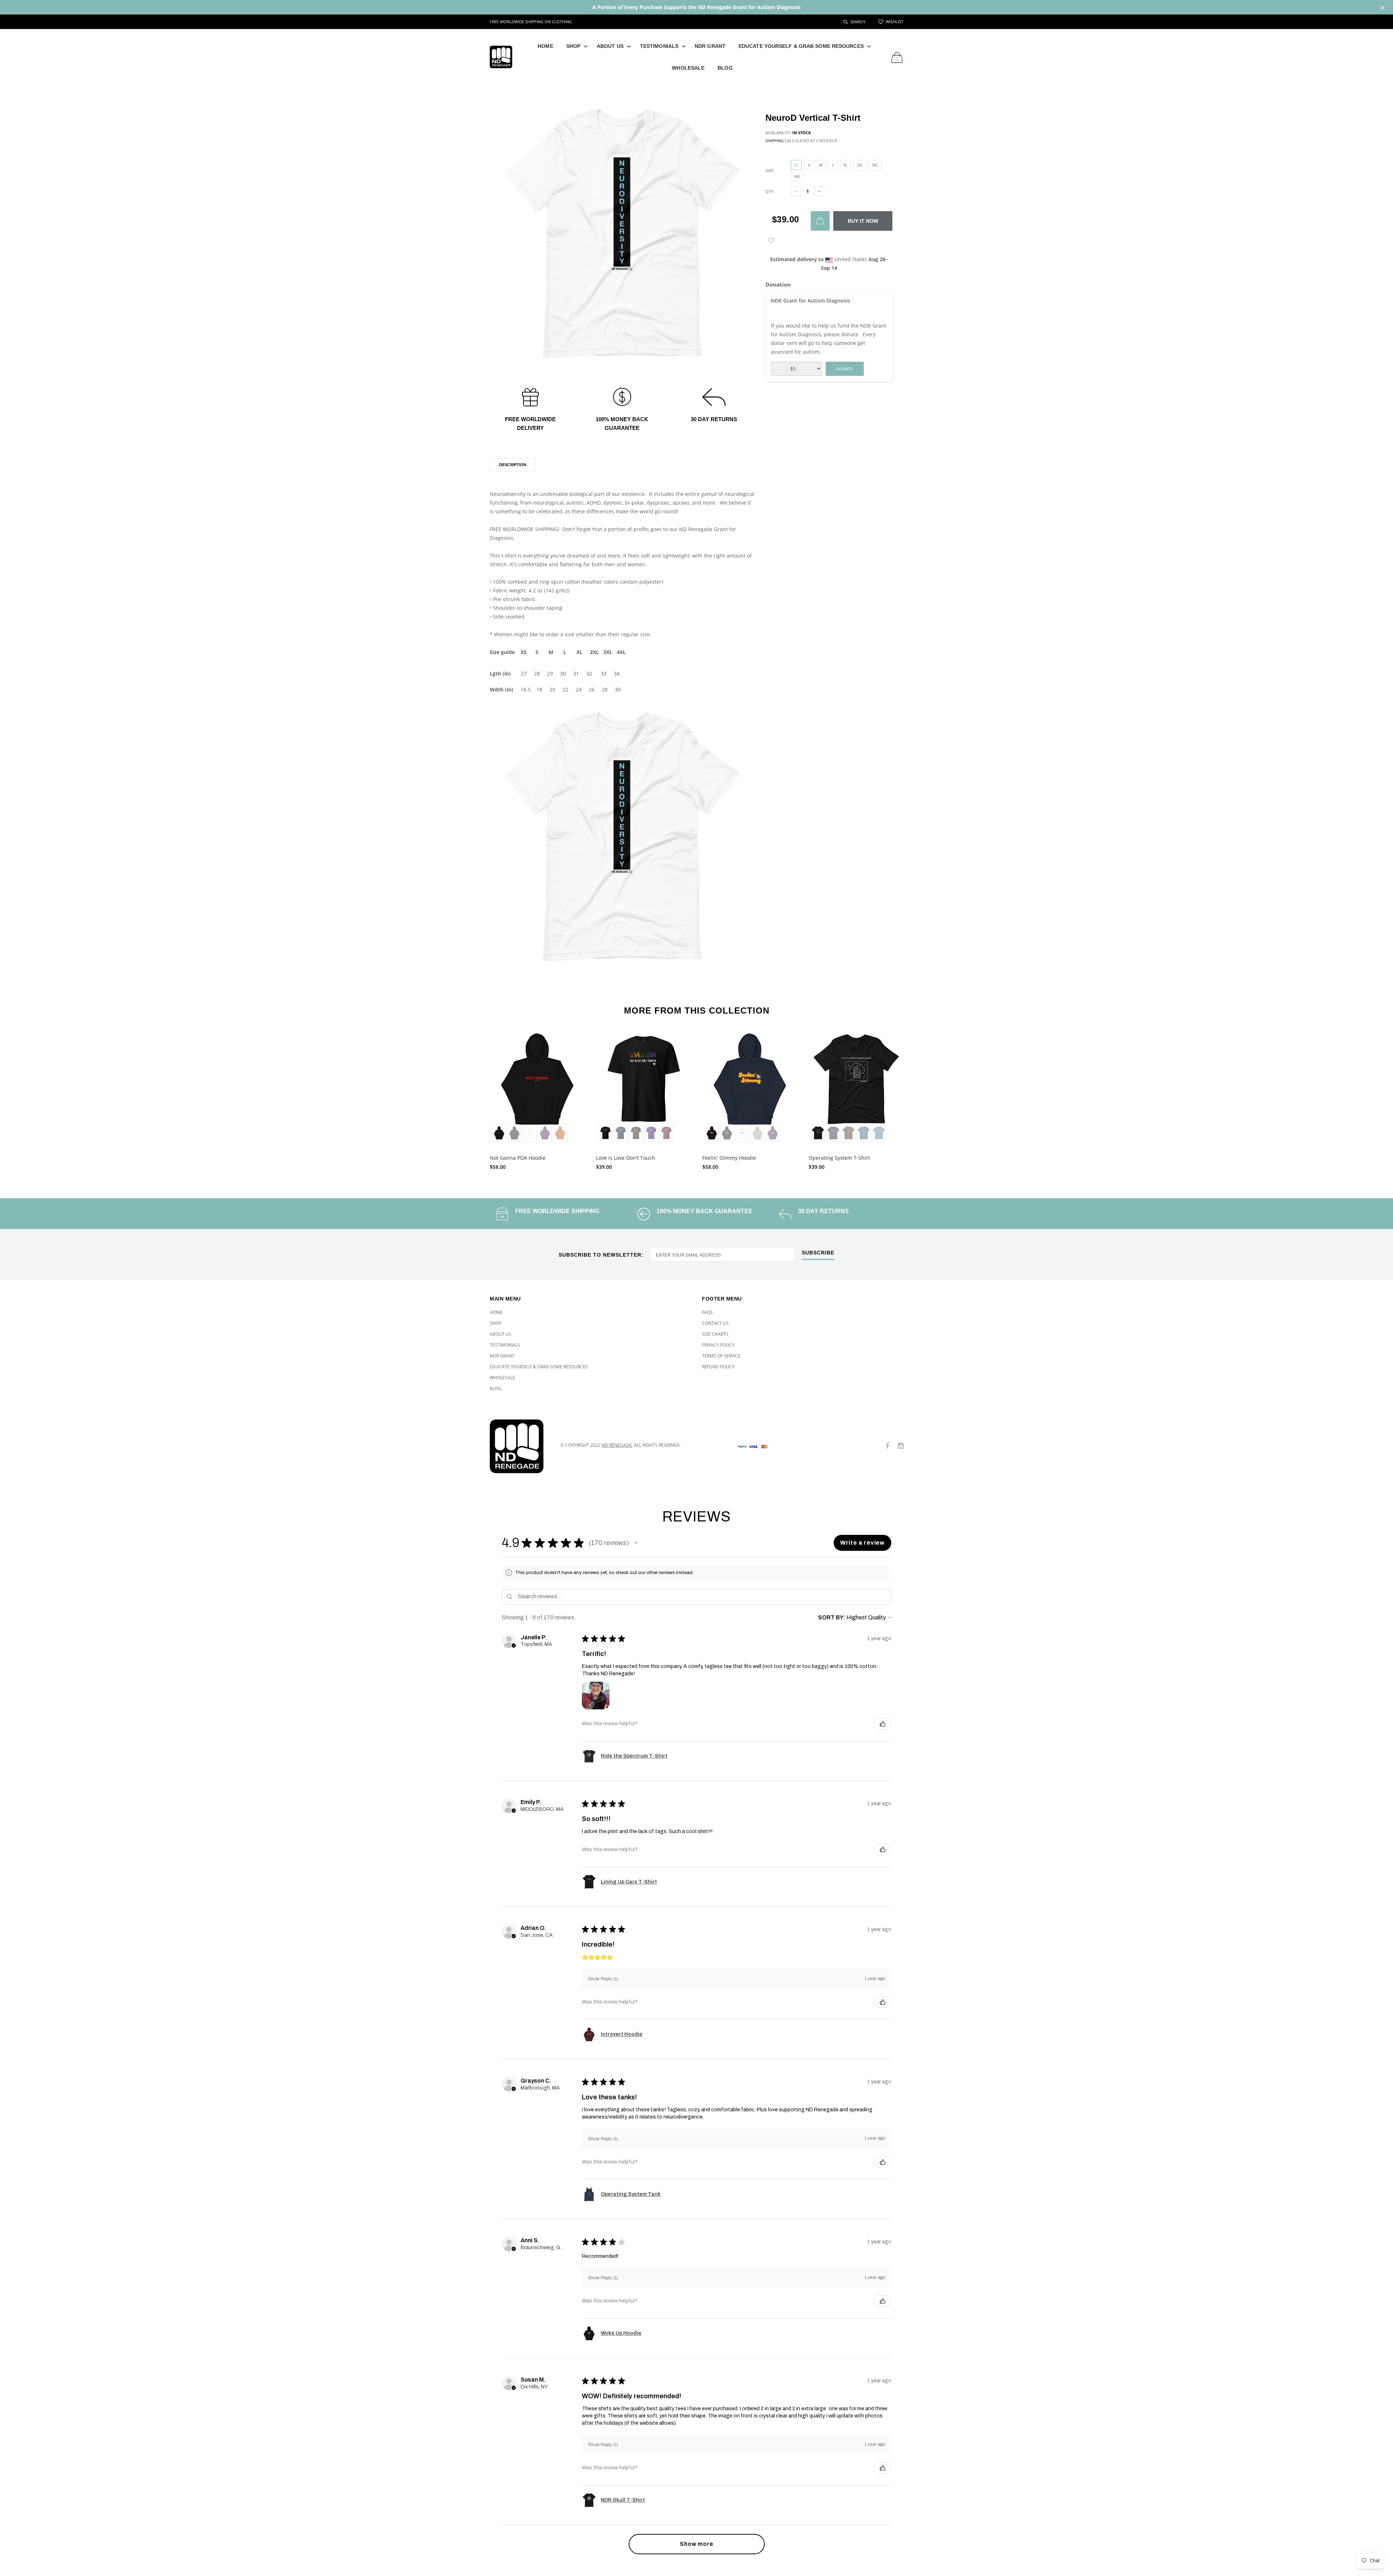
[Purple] (545, 1133)
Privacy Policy (718, 1345)
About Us (610, 46)
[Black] (499, 1133)
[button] (636, 1543)
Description (513, 465)
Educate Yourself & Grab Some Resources (801, 46)
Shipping (774, 141)
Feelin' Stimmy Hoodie (729, 1158)
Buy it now (863, 221)
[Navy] (621, 1133)
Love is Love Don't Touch (626, 1158)
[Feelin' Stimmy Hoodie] (750, 1088)
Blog (725, 68)
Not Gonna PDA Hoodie (518, 1158)
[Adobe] (560, 1133)
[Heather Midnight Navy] (833, 1133)
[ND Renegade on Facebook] (887, 1446)
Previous (474, 1098)
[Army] (848, 1133)
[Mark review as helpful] (883, 1724)
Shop (573, 46)
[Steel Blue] (879, 1133)
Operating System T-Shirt (839, 1158)
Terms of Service (721, 1356)
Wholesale (688, 68)
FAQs (707, 1312)
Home (545, 46)
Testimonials (659, 46)
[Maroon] (666, 1133)
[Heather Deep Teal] (864, 1133)
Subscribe (818, 1253)
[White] (530, 1133)
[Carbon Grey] (757, 1133)
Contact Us (715, 1323)
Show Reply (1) (603, 1979)
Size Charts (715, 1334)
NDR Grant (710, 46)
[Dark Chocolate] (636, 1133)
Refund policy (718, 1367)
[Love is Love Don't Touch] (644, 1088)
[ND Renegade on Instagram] (901, 1446)
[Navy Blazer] (514, 1133)
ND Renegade (617, 1445)
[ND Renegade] (520, 1446)
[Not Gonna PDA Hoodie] (537, 1088)
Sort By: (832, 1617)
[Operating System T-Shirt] (856, 1088)
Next (919, 1098)
